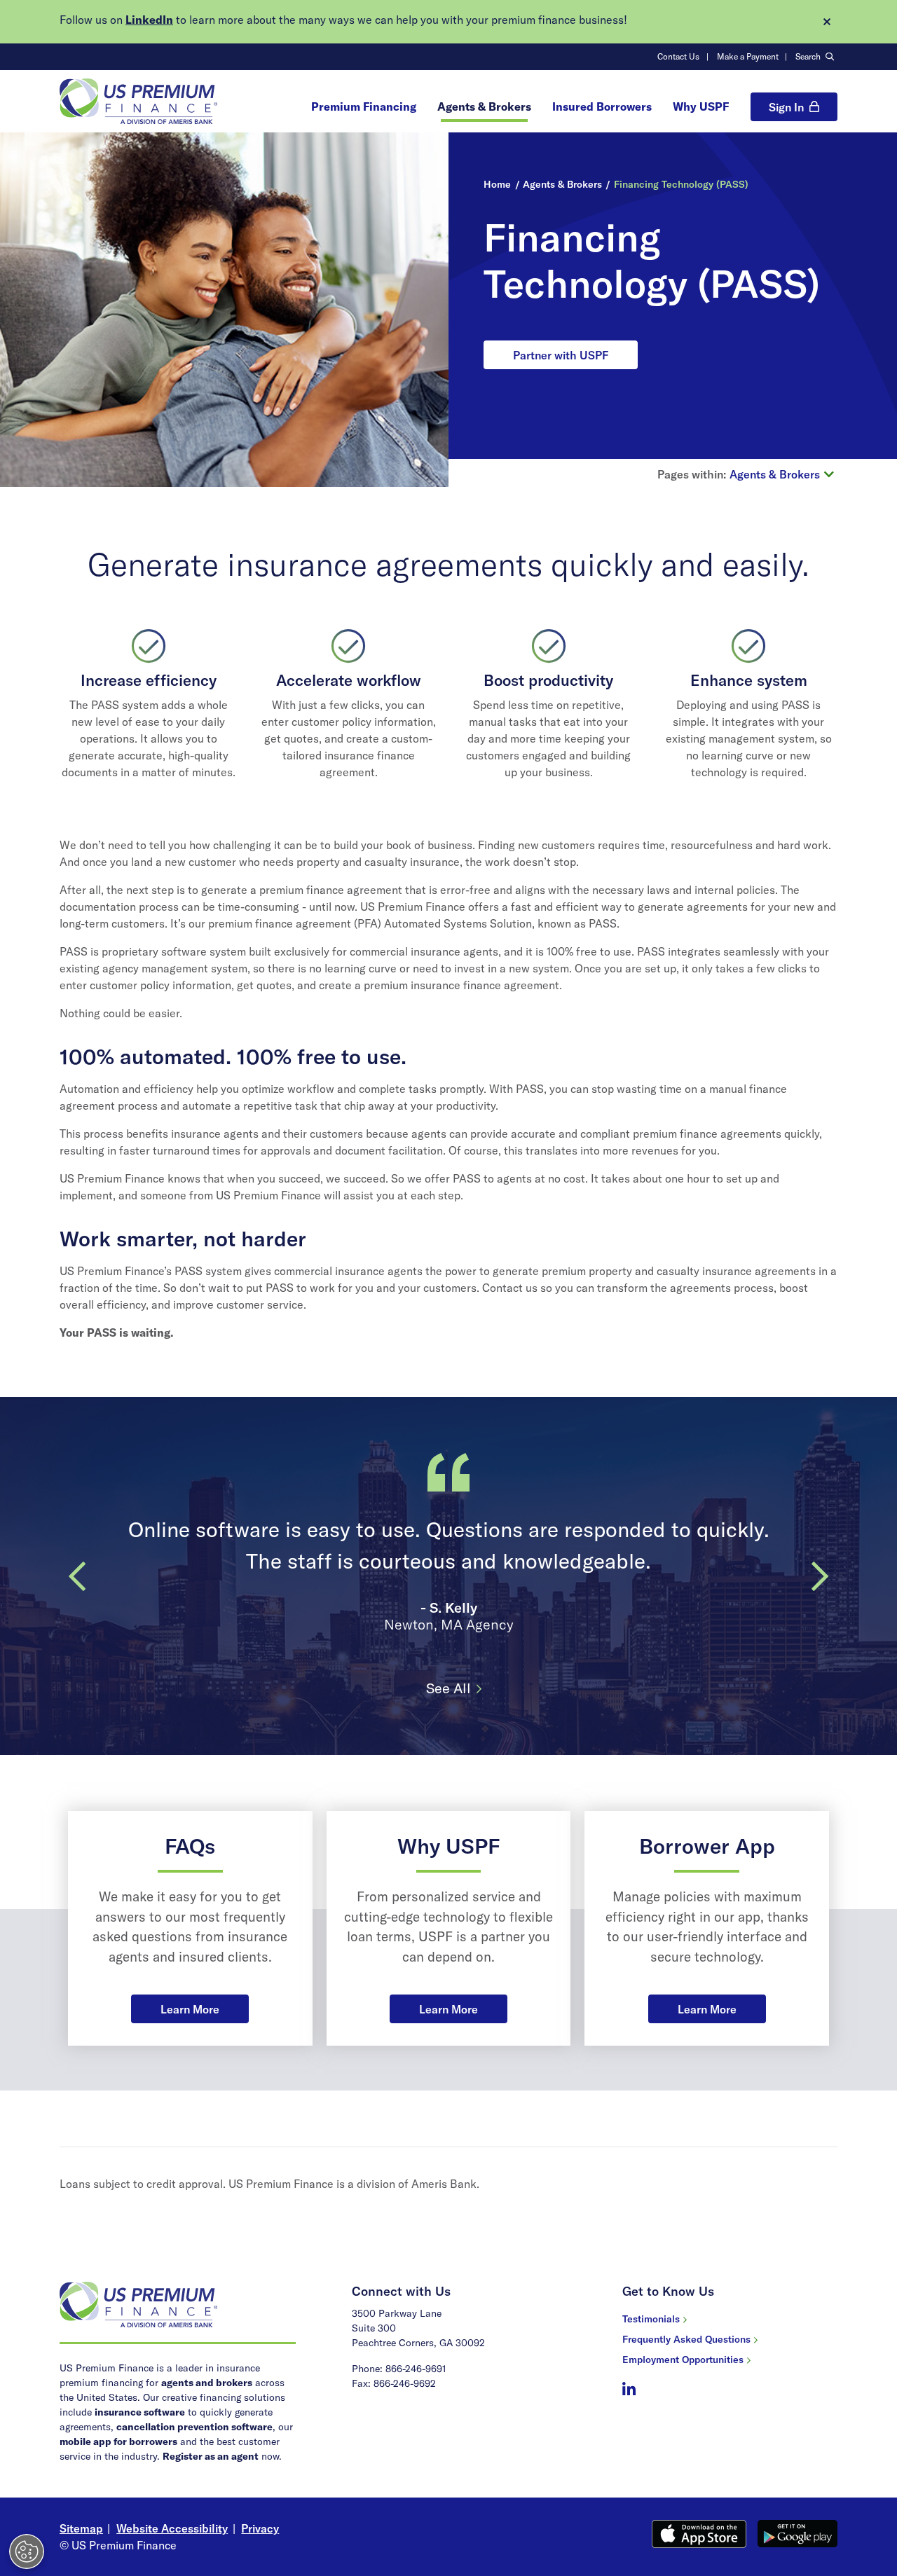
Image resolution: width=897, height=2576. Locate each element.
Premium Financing (364, 106)
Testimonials (651, 2319)
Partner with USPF (561, 355)
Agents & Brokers (484, 106)
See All (448, 1688)
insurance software (140, 2412)
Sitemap (81, 2528)
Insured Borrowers (602, 106)
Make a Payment (748, 56)
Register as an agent (211, 2456)
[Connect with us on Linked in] (629, 2390)
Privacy (260, 2528)
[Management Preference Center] (27, 2551)
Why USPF (701, 106)
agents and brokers (207, 2383)
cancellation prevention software (194, 2427)
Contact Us (678, 56)
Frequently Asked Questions (686, 2339)
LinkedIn (149, 20)
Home (497, 184)
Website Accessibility (172, 2528)
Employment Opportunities (683, 2360)
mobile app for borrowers (118, 2441)
